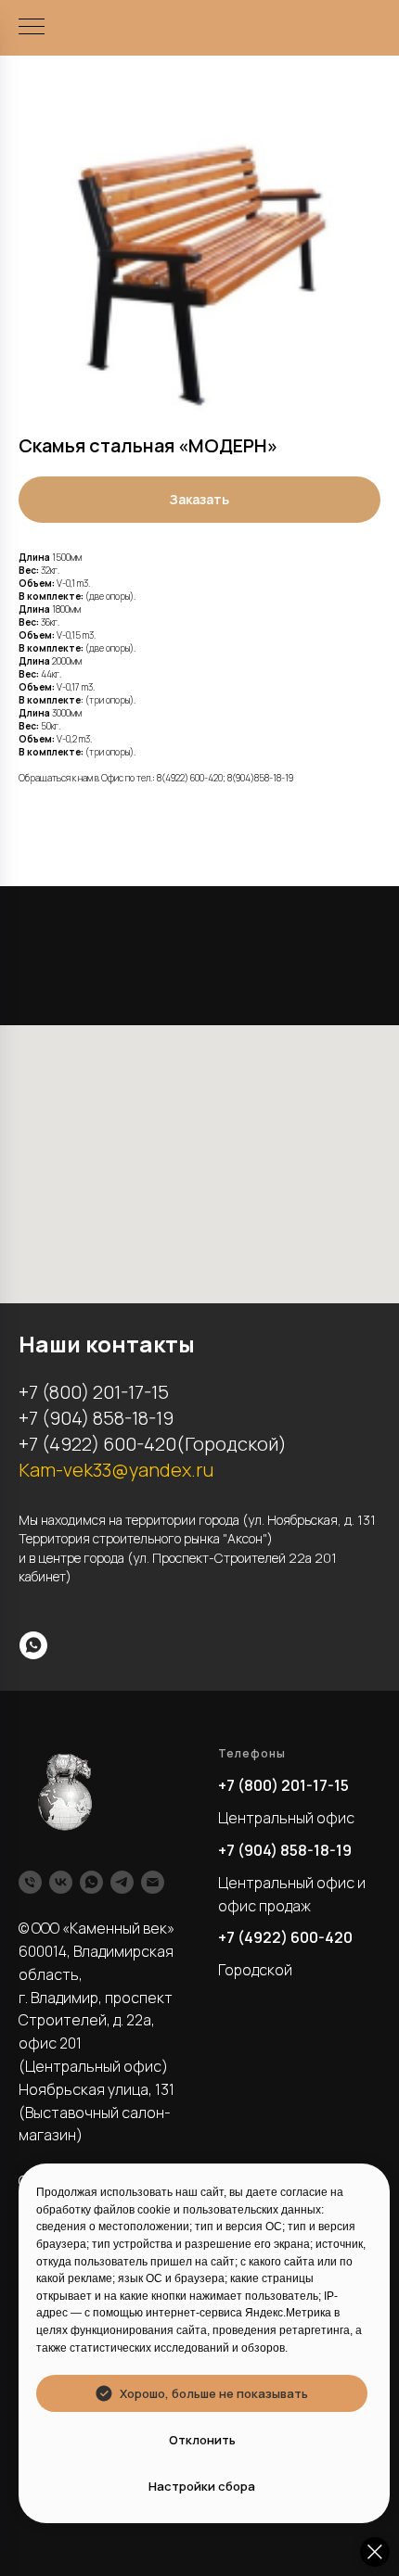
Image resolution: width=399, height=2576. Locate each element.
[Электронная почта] (153, 1882)
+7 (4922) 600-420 (285, 1937)
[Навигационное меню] (32, 28)
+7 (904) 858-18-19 (285, 1850)
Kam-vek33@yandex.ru (116, 1470)
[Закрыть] (375, 2552)
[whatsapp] (33, 1645)
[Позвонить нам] (30, 1882)
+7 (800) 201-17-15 (283, 1785)
